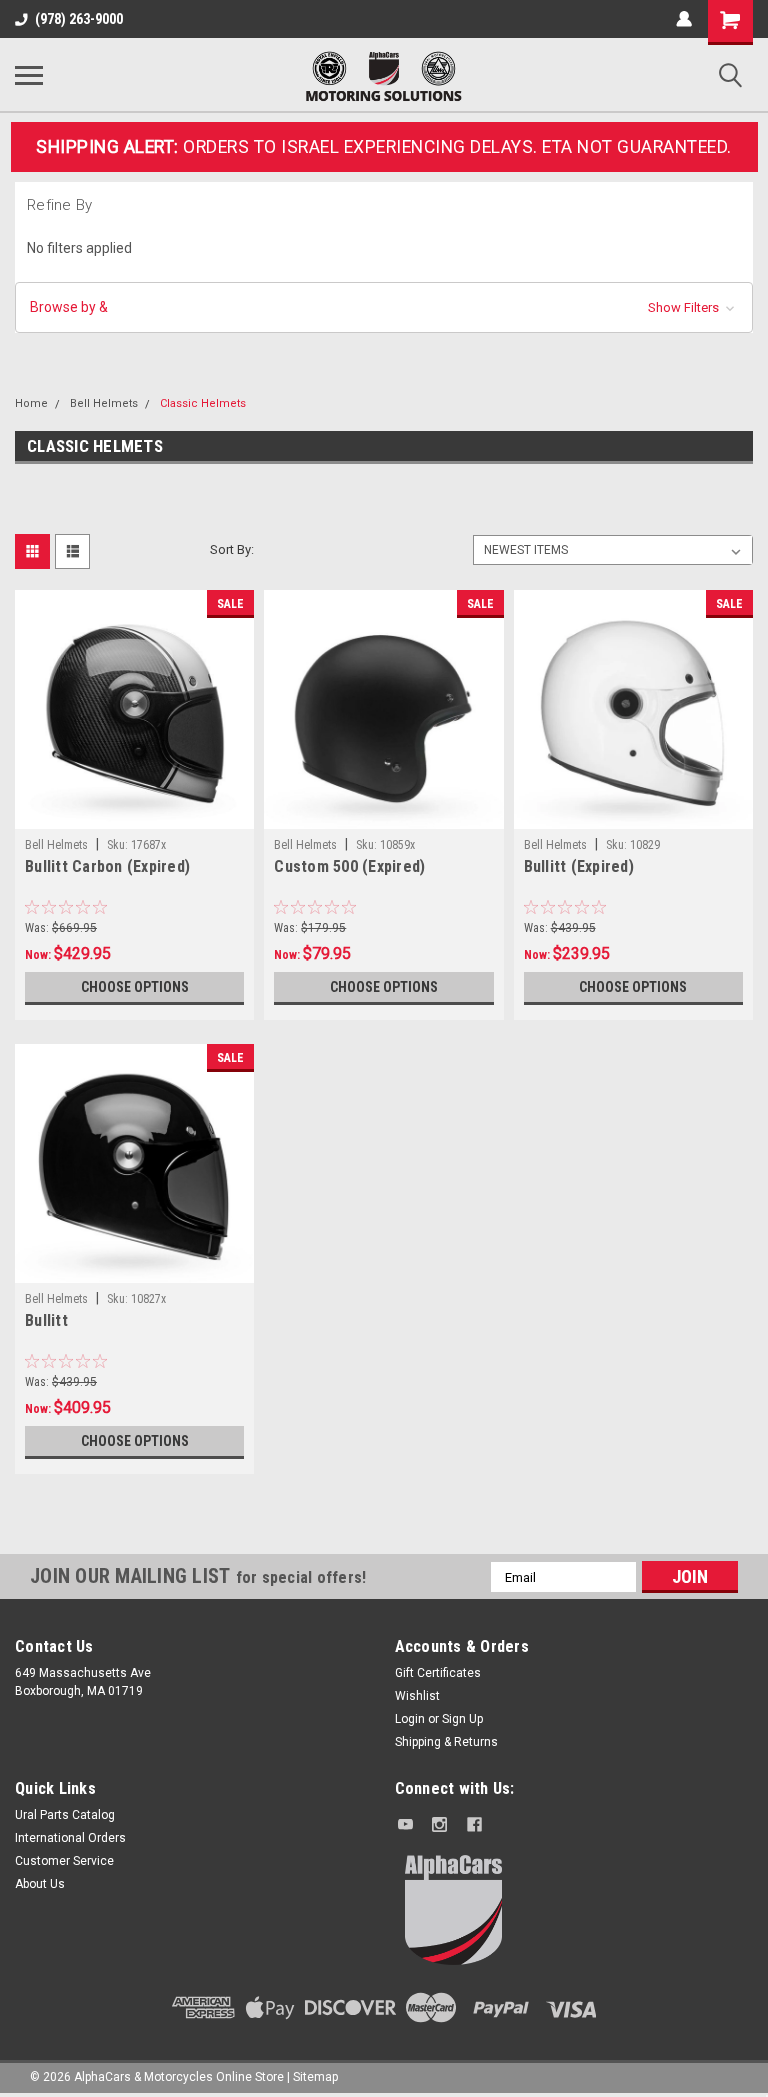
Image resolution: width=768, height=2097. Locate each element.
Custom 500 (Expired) (349, 866)
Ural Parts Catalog (65, 1815)
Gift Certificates (438, 1673)
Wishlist (417, 1696)
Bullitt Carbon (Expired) (107, 866)
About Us (40, 1884)
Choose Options (135, 987)
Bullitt (46, 1320)
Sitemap (315, 2077)
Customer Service (64, 1861)
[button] (384, 307)
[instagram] (439, 1824)
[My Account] (684, 19)
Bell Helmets (104, 403)
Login (410, 1719)
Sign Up (462, 1719)
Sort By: (232, 549)
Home (31, 403)
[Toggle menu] (29, 75)
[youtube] (405, 1824)
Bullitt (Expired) (579, 866)
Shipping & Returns (446, 1742)
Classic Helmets (203, 403)
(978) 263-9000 (79, 19)
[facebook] (474, 1824)
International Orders (70, 1838)
